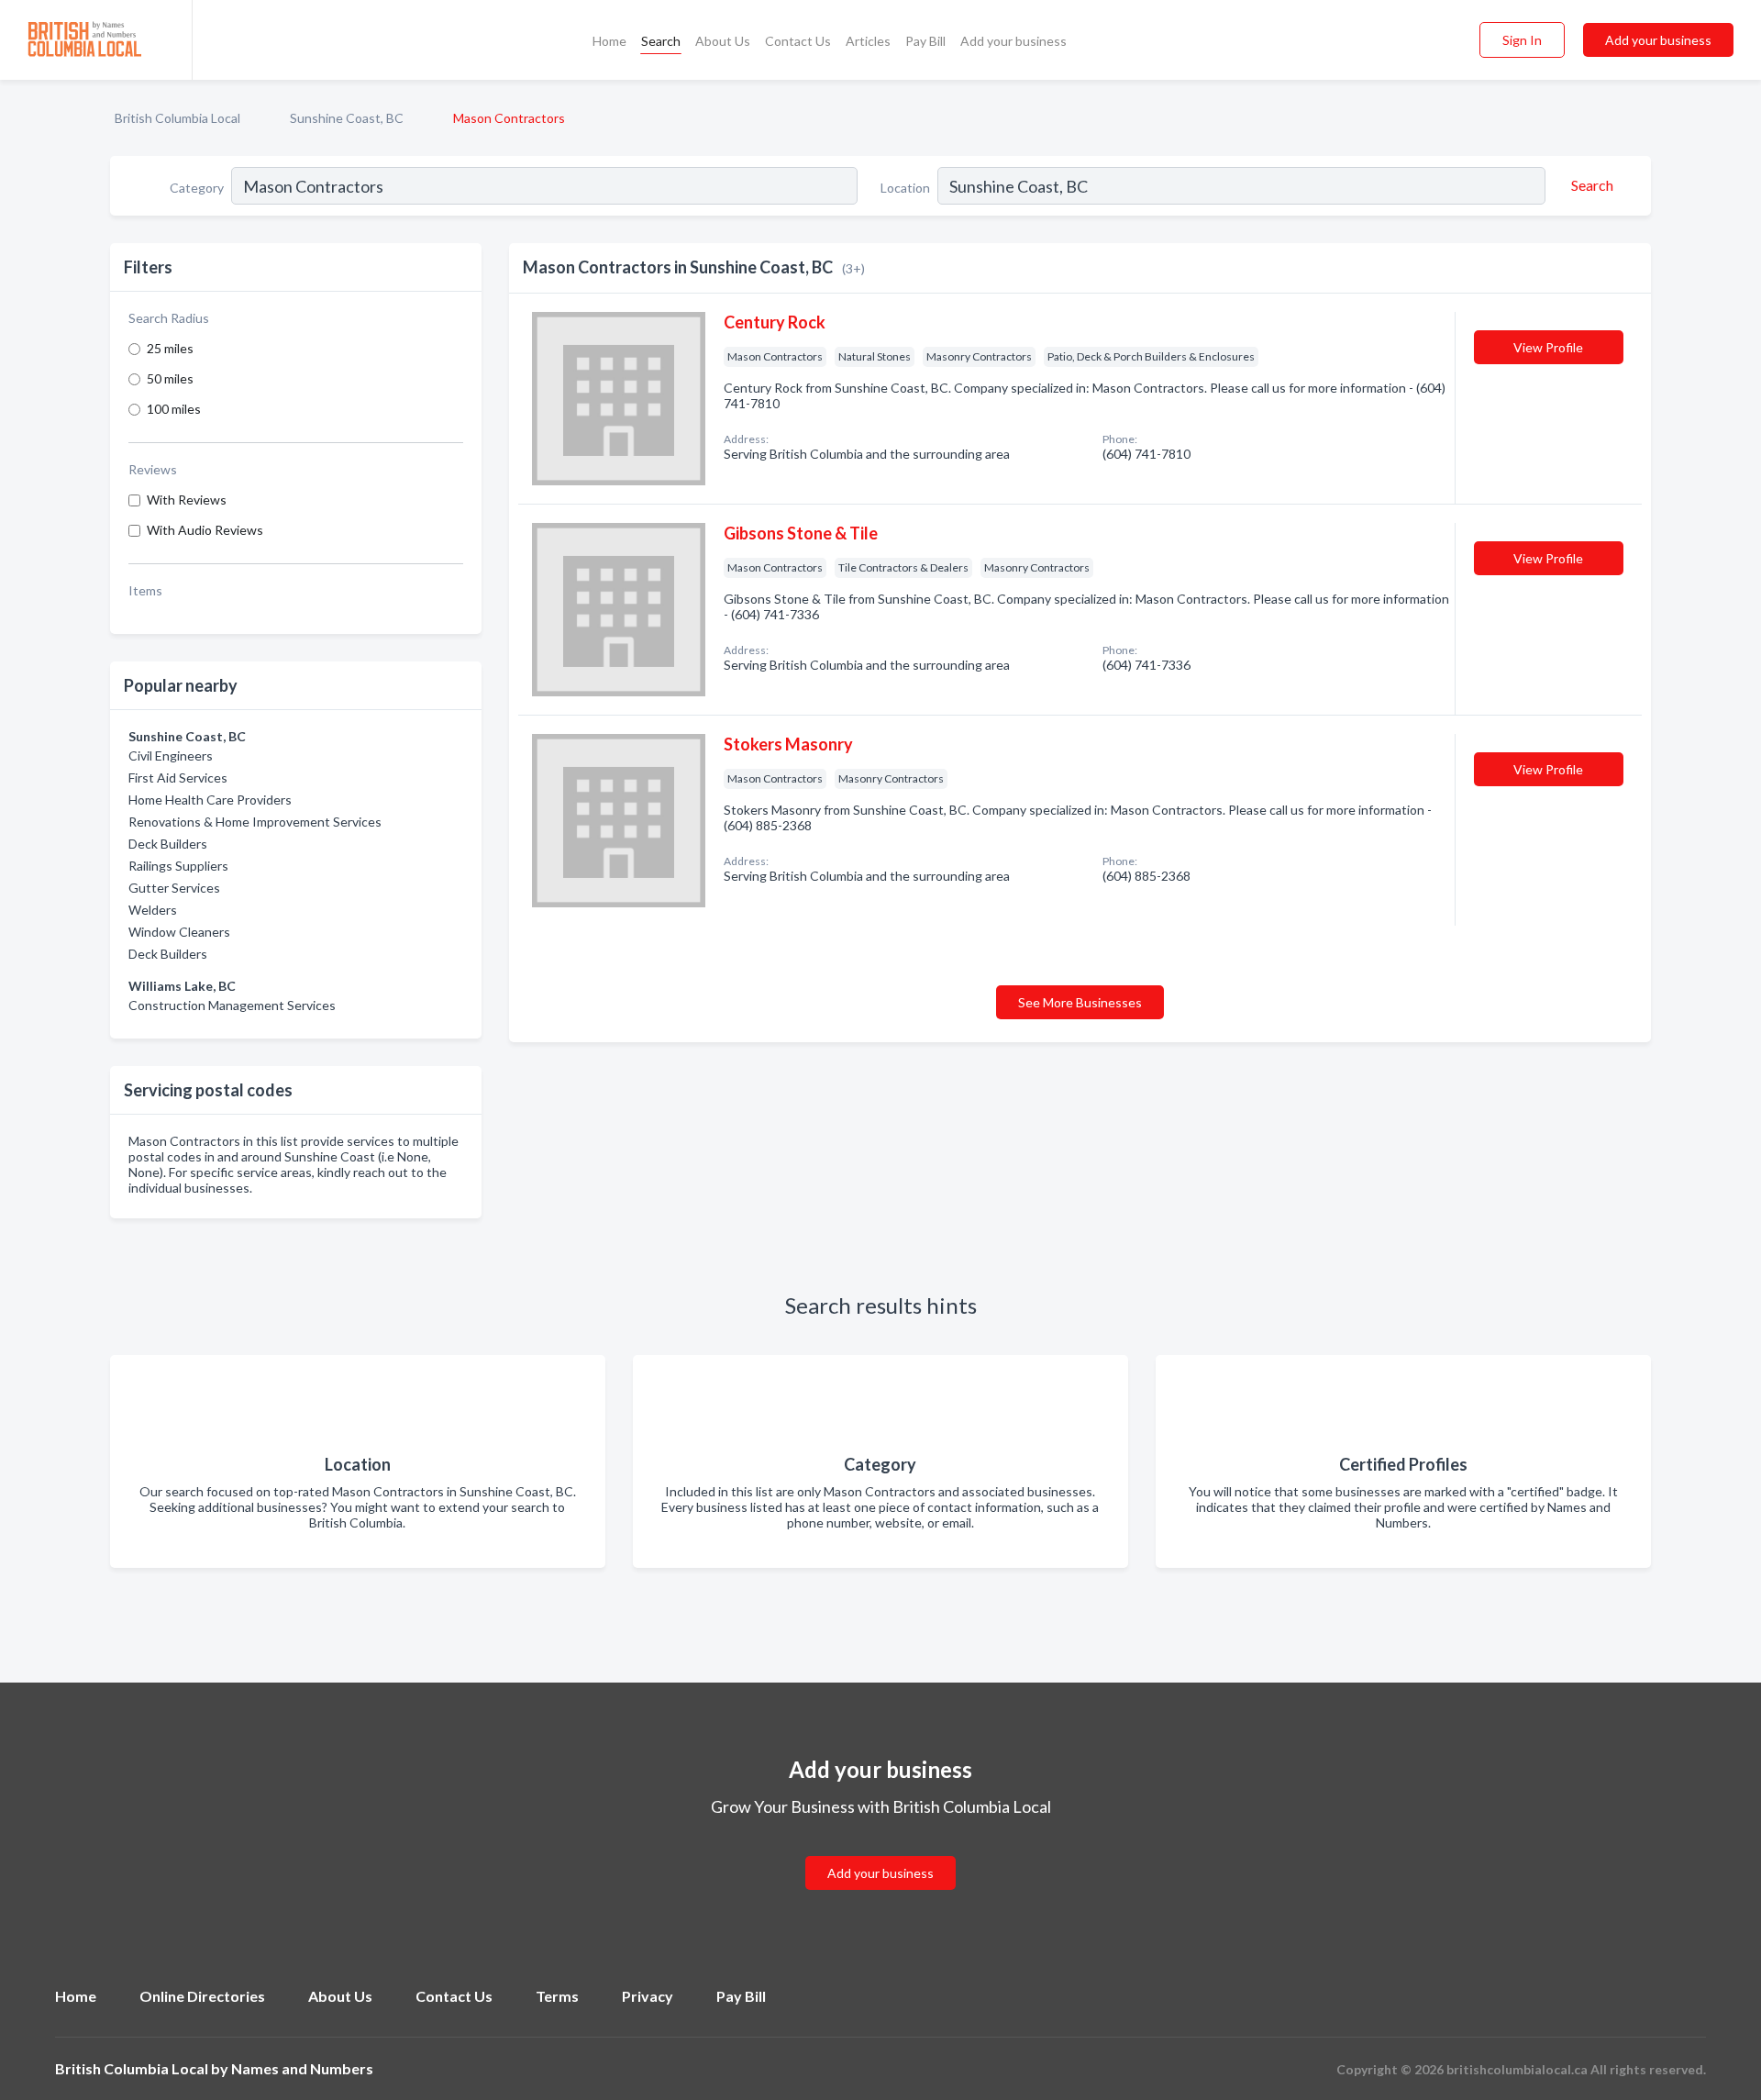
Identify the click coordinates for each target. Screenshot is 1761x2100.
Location (905, 188)
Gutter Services (174, 888)
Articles (868, 41)
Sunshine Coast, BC (347, 118)
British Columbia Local (177, 118)
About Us (723, 41)
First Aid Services (178, 778)
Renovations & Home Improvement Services (255, 822)
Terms (557, 1996)
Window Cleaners (179, 932)
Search (661, 41)
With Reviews (187, 500)
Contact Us (798, 41)
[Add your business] (880, 1851)
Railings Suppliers (178, 866)
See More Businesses (1080, 1002)
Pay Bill (925, 41)
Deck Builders (168, 844)
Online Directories (202, 1996)
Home (609, 41)
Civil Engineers (171, 756)
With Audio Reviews (205, 530)
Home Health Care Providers (210, 800)
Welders (153, 910)
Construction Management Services (232, 1005)
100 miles (174, 409)
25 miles (170, 348)
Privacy (648, 1996)
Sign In (1522, 40)
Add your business (1013, 41)
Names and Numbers (302, 2068)
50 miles (170, 378)
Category (197, 188)
